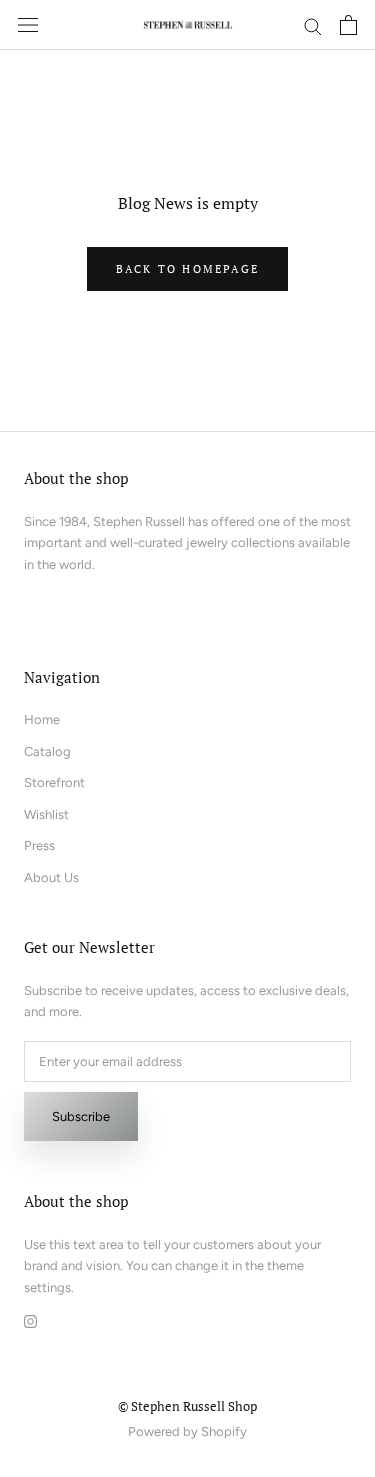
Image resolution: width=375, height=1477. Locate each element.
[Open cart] (348, 25)
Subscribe (81, 1116)
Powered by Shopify (187, 1431)
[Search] (313, 25)
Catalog (47, 751)
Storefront (54, 782)
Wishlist (46, 814)
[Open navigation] (28, 25)
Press (39, 845)
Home (42, 719)
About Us (51, 877)
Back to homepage (187, 269)
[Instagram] (30, 1319)
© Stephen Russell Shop (187, 1406)
